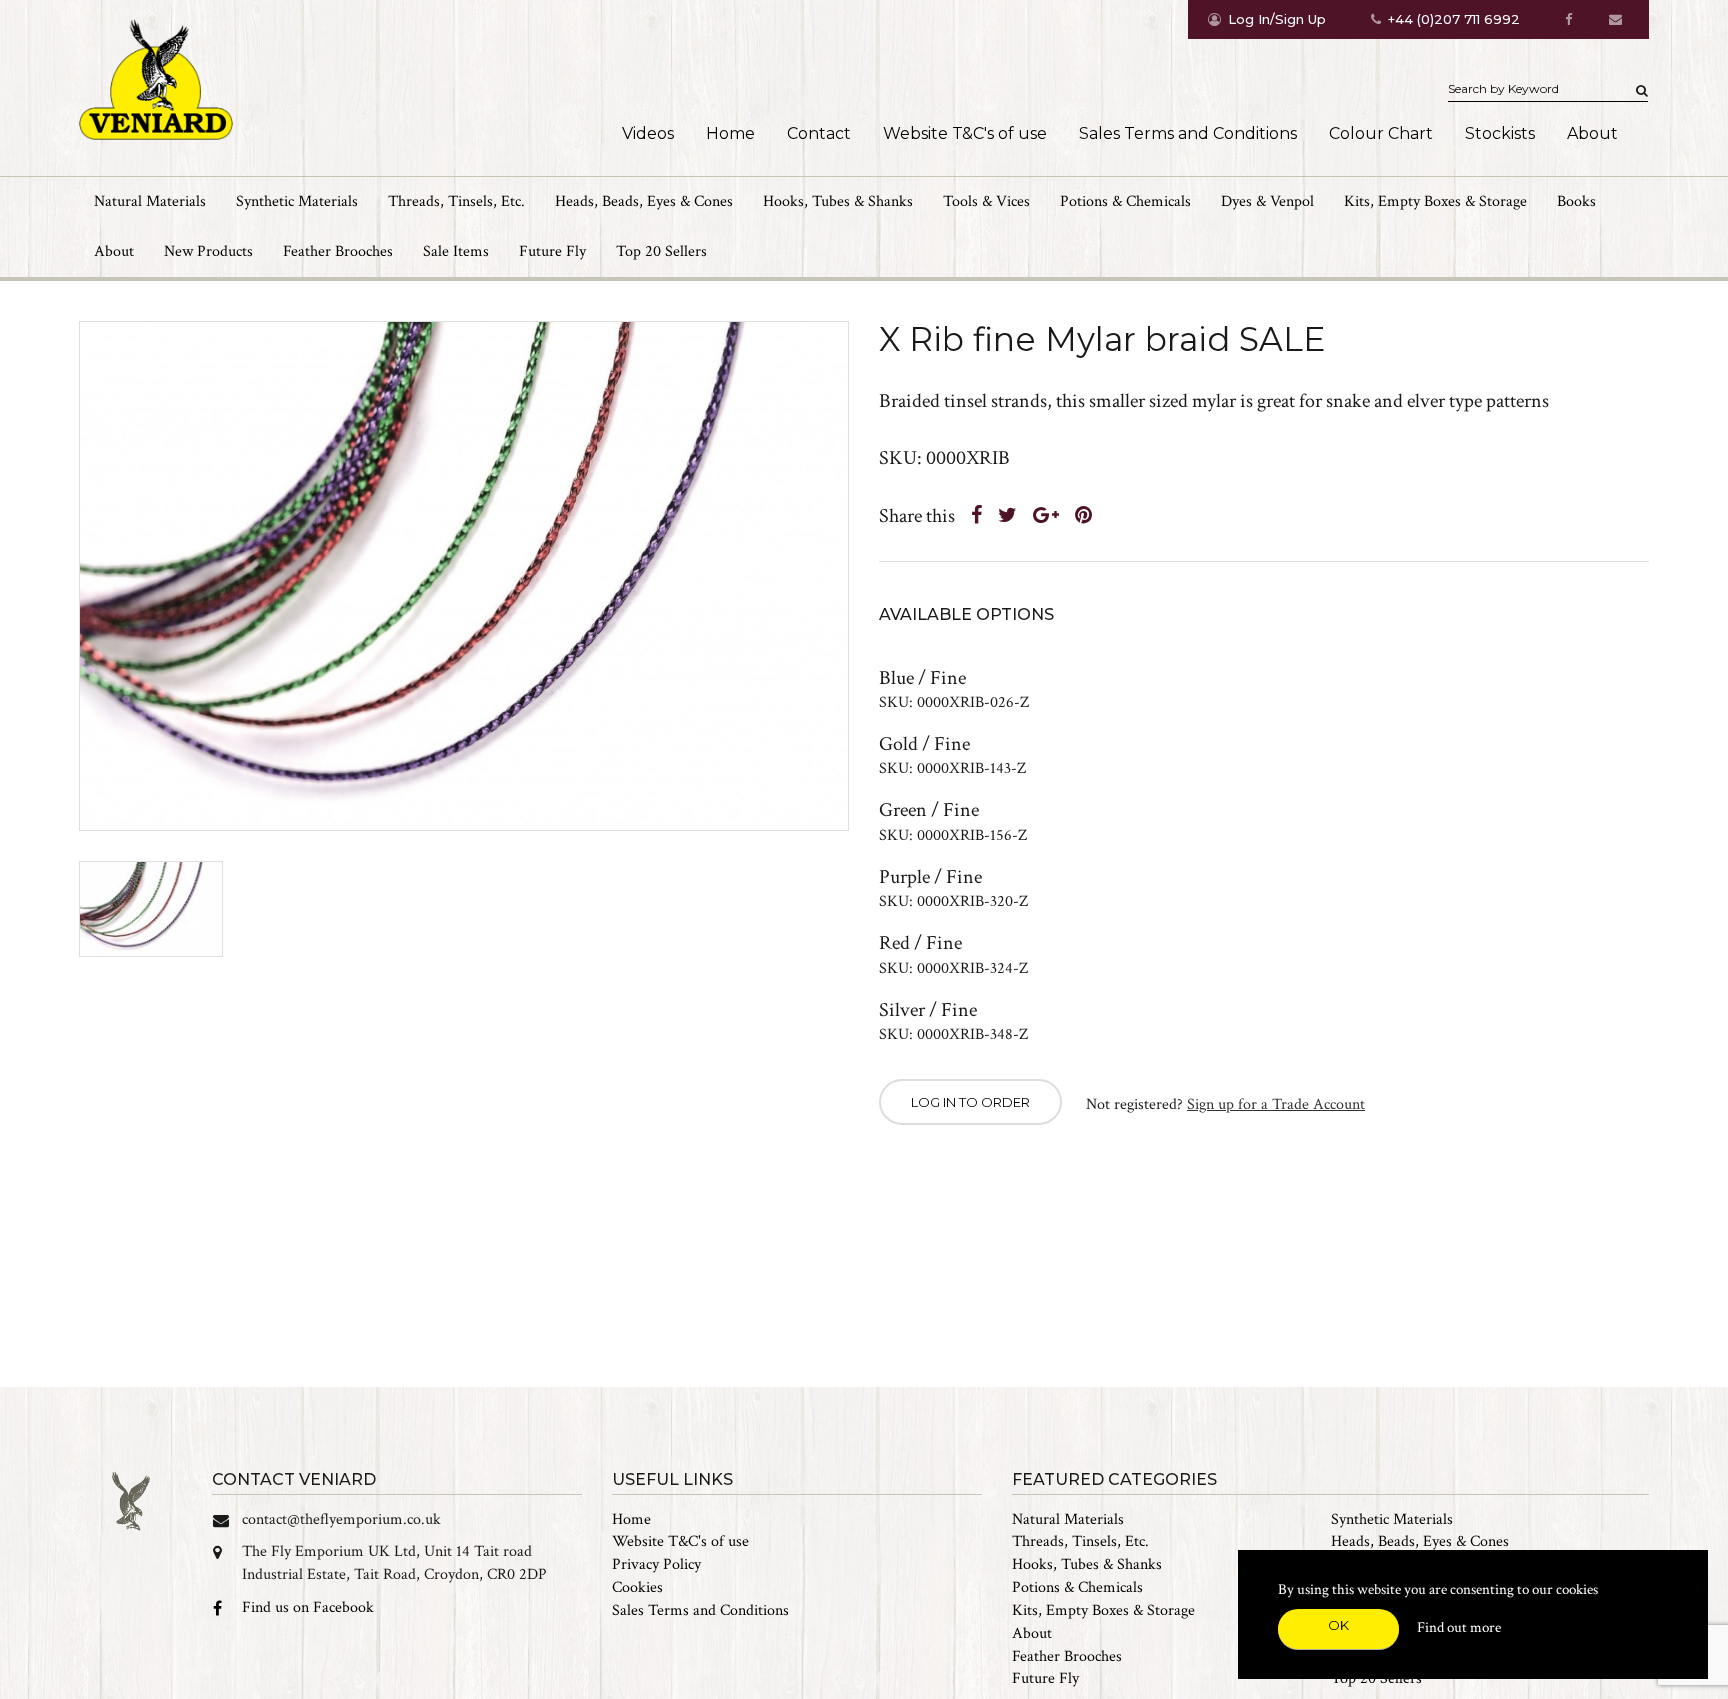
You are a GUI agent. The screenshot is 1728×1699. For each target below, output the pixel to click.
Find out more (1459, 1627)
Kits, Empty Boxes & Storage (1103, 1610)
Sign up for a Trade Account (1276, 1104)
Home (730, 133)
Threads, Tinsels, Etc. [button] (456, 201)
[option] (464, 576)
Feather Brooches (338, 251)
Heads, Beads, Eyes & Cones (1420, 1541)
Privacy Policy (656, 1564)
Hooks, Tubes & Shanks (1087, 1564)
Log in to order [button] (970, 1102)
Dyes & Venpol (1267, 201)
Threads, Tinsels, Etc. (1080, 1541)
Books (1576, 201)
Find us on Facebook (308, 1607)
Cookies (637, 1587)
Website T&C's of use (965, 133)
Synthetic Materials (1392, 1519)
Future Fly (552, 251)
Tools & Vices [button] (986, 201)
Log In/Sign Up (1277, 19)
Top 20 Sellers (661, 251)
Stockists (1500, 133)
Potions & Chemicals (1077, 1587)
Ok (1338, 1625)
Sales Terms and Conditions (1188, 133)
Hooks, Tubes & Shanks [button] (838, 201)
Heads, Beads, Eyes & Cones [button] (644, 201)
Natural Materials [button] (150, 201)
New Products (208, 251)
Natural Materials (1068, 1519)
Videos (648, 133)
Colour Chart (1381, 133)
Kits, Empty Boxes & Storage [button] (1435, 201)
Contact (819, 133)
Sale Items (456, 251)
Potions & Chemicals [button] (1125, 201)
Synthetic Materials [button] (297, 201)
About (1592, 133)
